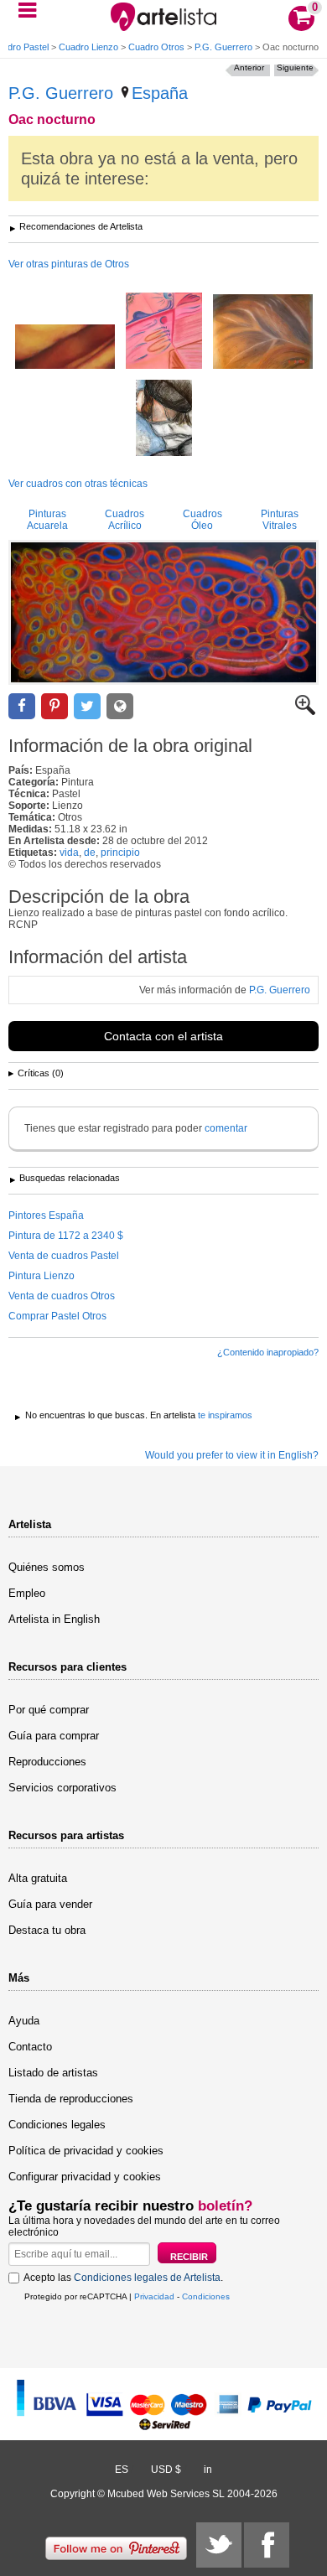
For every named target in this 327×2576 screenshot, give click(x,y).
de (90, 853)
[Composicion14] (164, 332)
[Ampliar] (305, 712)
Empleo (27, 1593)
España (160, 93)
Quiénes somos (47, 1567)
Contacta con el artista (163, 1036)
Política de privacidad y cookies (86, 2151)
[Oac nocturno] (163, 612)
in (208, 2470)
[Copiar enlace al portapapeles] (120, 706)
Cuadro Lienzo (88, 47)
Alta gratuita (38, 1878)
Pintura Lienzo (42, 1276)
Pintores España (46, 1215)
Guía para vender (50, 1904)
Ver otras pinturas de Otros (69, 264)
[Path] (65, 348)
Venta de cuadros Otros (62, 1296)
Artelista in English (54, 1619)
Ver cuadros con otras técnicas (78, 484)
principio (120, 853)
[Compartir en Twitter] (87, 706)
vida (69, 853)
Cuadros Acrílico (125, 520)
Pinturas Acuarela (47, 520)
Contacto (30, 2047)
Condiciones (206, 2296)
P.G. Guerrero (223, 47)
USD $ (166, 2470)
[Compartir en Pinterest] (54, 706)
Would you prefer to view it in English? (232, 1455)
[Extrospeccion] (164, 419)
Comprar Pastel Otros (57, 1316)
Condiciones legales (57, 2125)
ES (122, 2470)
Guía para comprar (54, 1736)
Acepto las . (123, 2278)
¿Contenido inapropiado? (268, 1352)
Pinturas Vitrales (280, 520)
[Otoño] (263, 333)
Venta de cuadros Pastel (64, 1256)
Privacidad (154, 2296)
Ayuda (24, 2021)
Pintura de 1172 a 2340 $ (66, 1236)
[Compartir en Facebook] (22, 706)
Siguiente (295, 67)
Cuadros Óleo (202, 520)
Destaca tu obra (47, 1930)
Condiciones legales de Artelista (147, 2278)
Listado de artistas (53, 2073)
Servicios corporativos (62, 1788)
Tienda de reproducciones (71, 2099)
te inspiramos (225, 1415)
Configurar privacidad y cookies (85, 2177)
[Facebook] (267, 2545)
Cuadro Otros (156, 47)
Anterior (249, 67)
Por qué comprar (49, 1710)
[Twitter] (219, 2545)
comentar (226, 1128)
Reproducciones (47, 1762)
